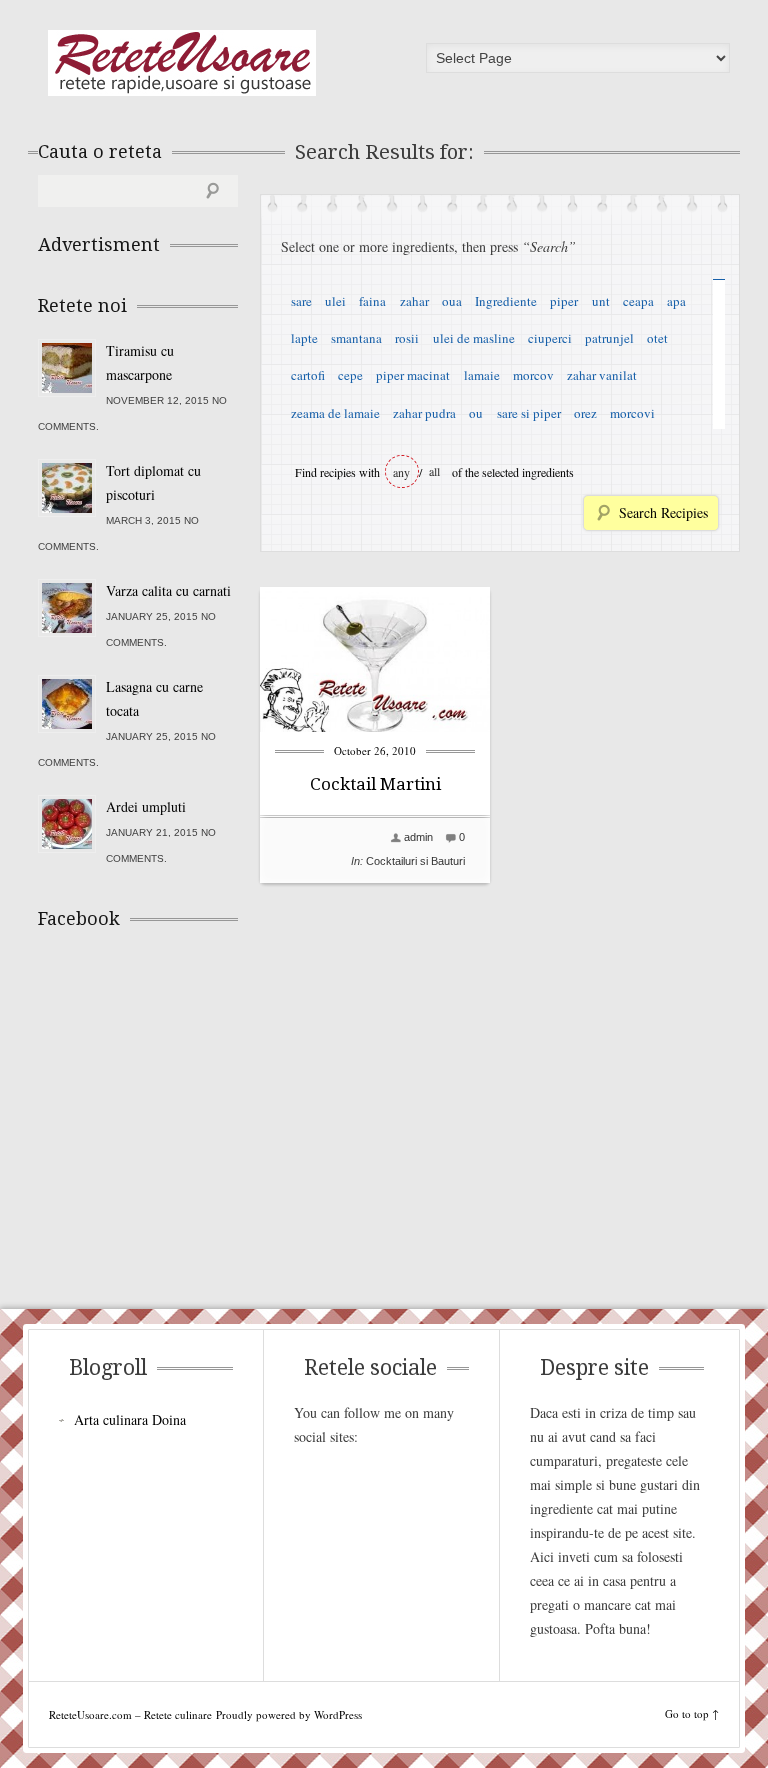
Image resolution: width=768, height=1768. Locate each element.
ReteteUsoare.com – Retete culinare (182, 63)
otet (657, 338)
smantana (356, 338)
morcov (533, 375)
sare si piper (529, 413)
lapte (304, 338)
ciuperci (550, 338)
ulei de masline (474, 338)
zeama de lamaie (335, 413)
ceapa (638, 301)
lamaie (482, 375)
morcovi (632, 413)
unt (601, 301)
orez (585, 413)
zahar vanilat (602, 375)
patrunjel (609, 338)
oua (452, 301)
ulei (335, 301)
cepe (350, 375)
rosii (407, 338)
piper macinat (413, 375)
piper (564, 301)
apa (676, 301)
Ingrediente (506, 301)
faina (372, 301)
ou (476, 413)
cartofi (308, 375)
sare (301, 301)
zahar (414, 301)
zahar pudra (424, 413)
